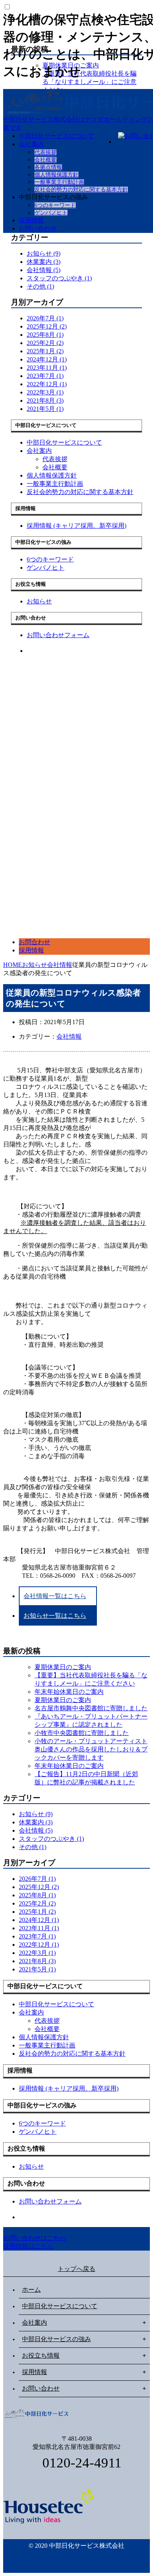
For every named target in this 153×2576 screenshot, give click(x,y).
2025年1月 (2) (45, 351)
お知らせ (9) (44, 253)
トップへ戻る (76, 2269)
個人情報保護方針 (56, 175)
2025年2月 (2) (45, 343)
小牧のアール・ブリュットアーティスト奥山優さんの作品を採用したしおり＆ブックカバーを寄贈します (91, 1749)
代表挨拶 (46, 152)
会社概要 (46, 160)
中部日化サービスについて (56, 136)
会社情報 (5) (44, 270)
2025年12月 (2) (47, 326)
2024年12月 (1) (47, 359)
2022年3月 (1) (45, 392)
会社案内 (31, 144)
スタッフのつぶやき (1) (59, 278)
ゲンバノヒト (51, 213)
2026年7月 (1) (45, 318)
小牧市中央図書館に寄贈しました (82, 1733)
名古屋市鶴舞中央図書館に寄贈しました (91, 1708)
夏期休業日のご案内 (63, 1667)
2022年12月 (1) (47, 384)
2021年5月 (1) (45, 409)
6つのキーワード (55, 205)
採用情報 (31, 220)
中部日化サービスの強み (56, 2339)
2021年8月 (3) (45, 401)
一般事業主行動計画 (59, 182)
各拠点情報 (48, 167)
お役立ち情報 (41, 2355)
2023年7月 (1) (45, 376)
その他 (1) (40, 286)
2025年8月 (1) (45, 335)
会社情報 (69, 1036)
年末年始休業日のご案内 (69, 1692)
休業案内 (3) (44, 262)
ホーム (31, 2290)
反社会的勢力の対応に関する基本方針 (81, 190)
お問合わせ (35, 942)
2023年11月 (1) (47, 368)
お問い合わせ (38, 228)
